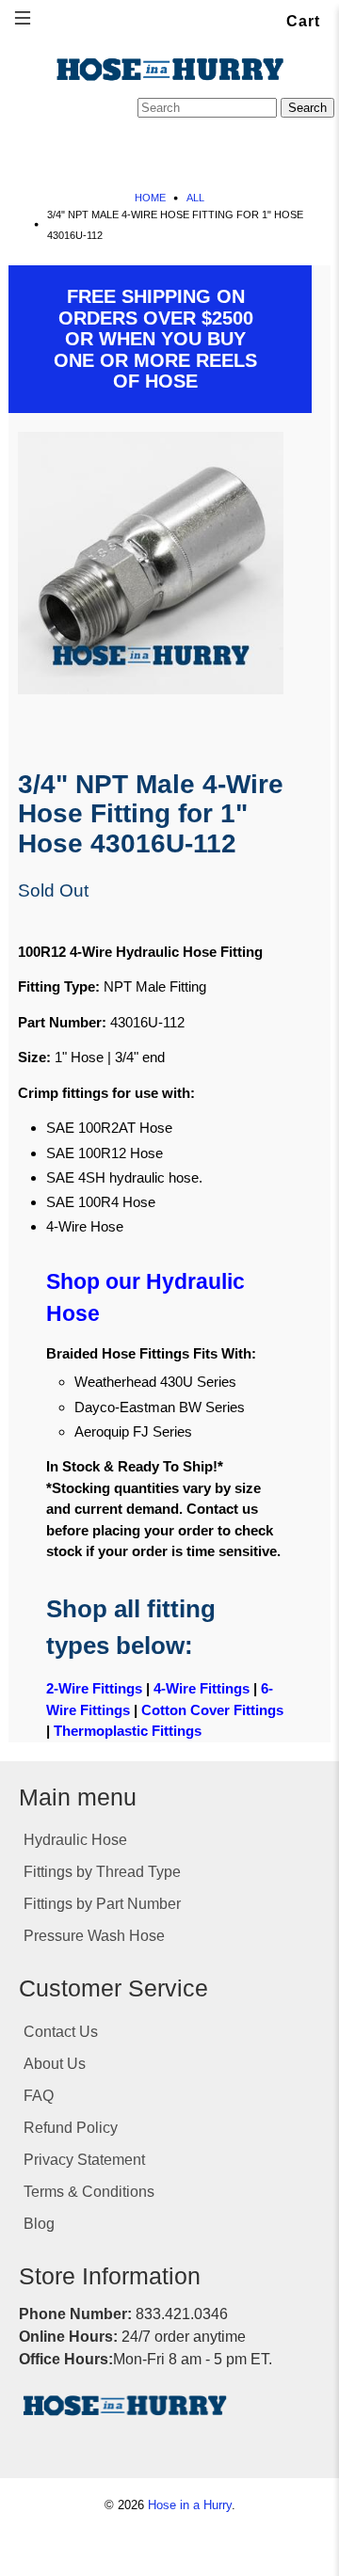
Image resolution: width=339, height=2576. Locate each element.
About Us (55, 2064)
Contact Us (61, 2032)
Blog (39, 2224)
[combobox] (207, 108)
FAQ (39, 2096)
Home (150, 198)
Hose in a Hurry (190, 2505)
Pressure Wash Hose (94, 1936)
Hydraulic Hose (75, 1840)
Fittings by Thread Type (102, 1872)
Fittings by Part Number (102, 1904)
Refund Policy (71, 2128)
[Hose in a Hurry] (169, 70)
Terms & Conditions (89, 2192)
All (195, 198)
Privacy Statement (84, 2160)
